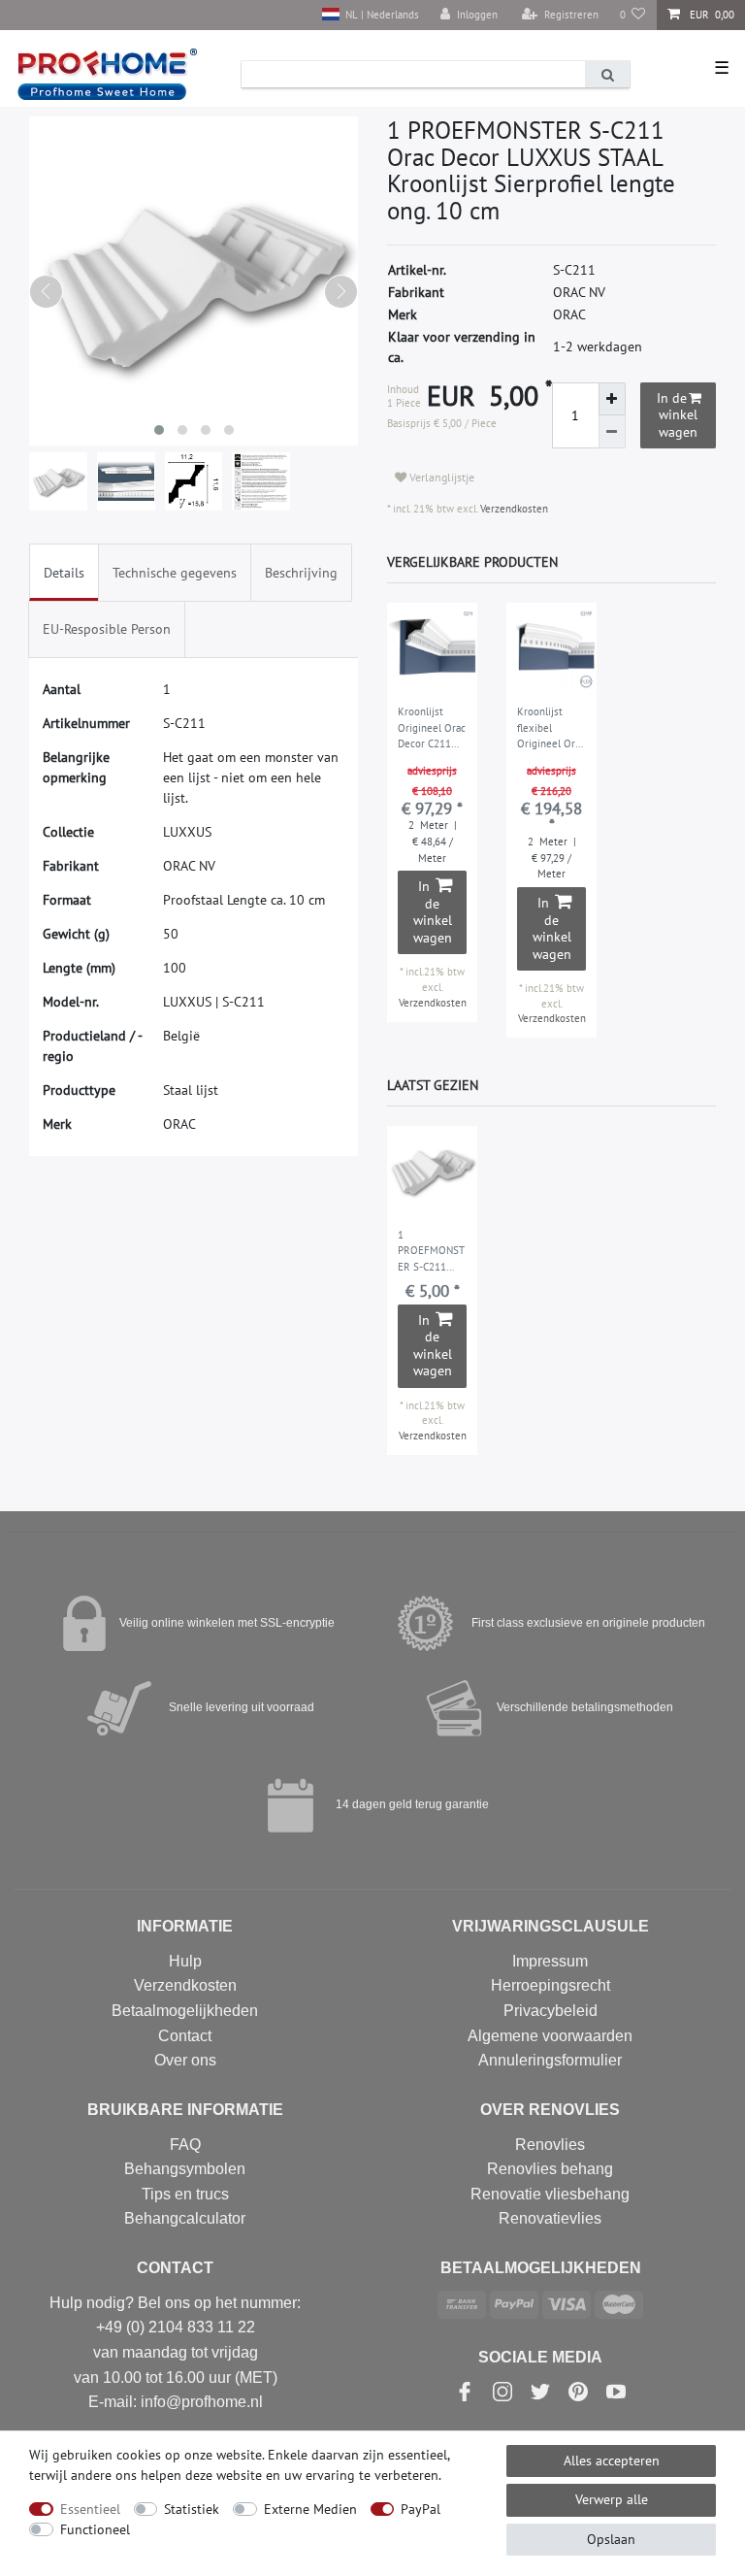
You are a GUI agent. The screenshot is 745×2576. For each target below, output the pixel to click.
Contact (185, 2036)
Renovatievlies (550, 2218)
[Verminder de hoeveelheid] (612, 432)
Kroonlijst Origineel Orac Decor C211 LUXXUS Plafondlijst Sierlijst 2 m (432, 729)
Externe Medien (310, 2509)
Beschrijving (301, 573)
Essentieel (90, 2509)
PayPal (421, 2509)
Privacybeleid (551, 2011)
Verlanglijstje (440, 477)
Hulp (185, 1961)
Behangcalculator (185, 2218)
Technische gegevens (175, 573)
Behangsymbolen (185, 2169)
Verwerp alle (612, 2499)
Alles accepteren (612, 2460)
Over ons (185, 2060)
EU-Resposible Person (107, 629)
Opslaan (611, 2539)
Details (64, 573)
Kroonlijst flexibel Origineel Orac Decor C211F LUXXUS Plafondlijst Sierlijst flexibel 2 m (551, 729)
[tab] (64, 572)
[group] (432, 648)
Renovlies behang (550, 2169)
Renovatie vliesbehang (550, 2194)
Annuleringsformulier (550, 2060)
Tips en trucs (185, 2194)
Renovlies (550, 2145)
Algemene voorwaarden (550, 2036)
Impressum (550, 1961)
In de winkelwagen (677, 415)
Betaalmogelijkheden (185, 2011)
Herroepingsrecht (551, 1985)
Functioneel (95, 2529)
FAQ (185, 2145)
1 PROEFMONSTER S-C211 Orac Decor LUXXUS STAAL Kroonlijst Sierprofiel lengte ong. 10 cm (431, 1252)
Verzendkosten (513, 509)
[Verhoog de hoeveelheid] (612, 399)
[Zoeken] (607, 74)
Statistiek (192, 2509)
